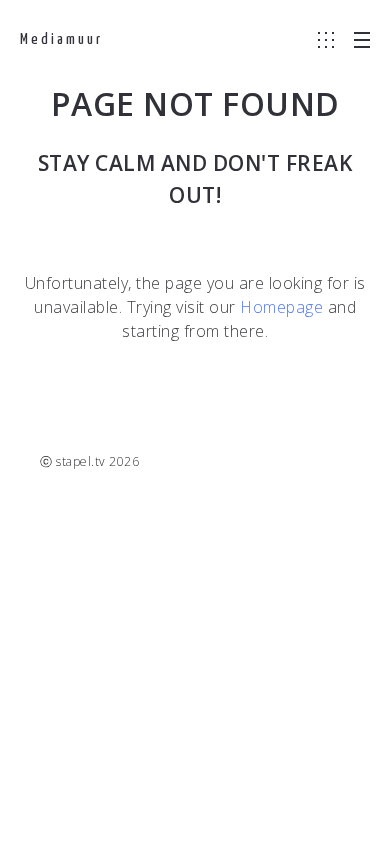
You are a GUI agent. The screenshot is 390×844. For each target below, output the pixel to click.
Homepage (281, 307)
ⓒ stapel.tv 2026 (89, 461)
